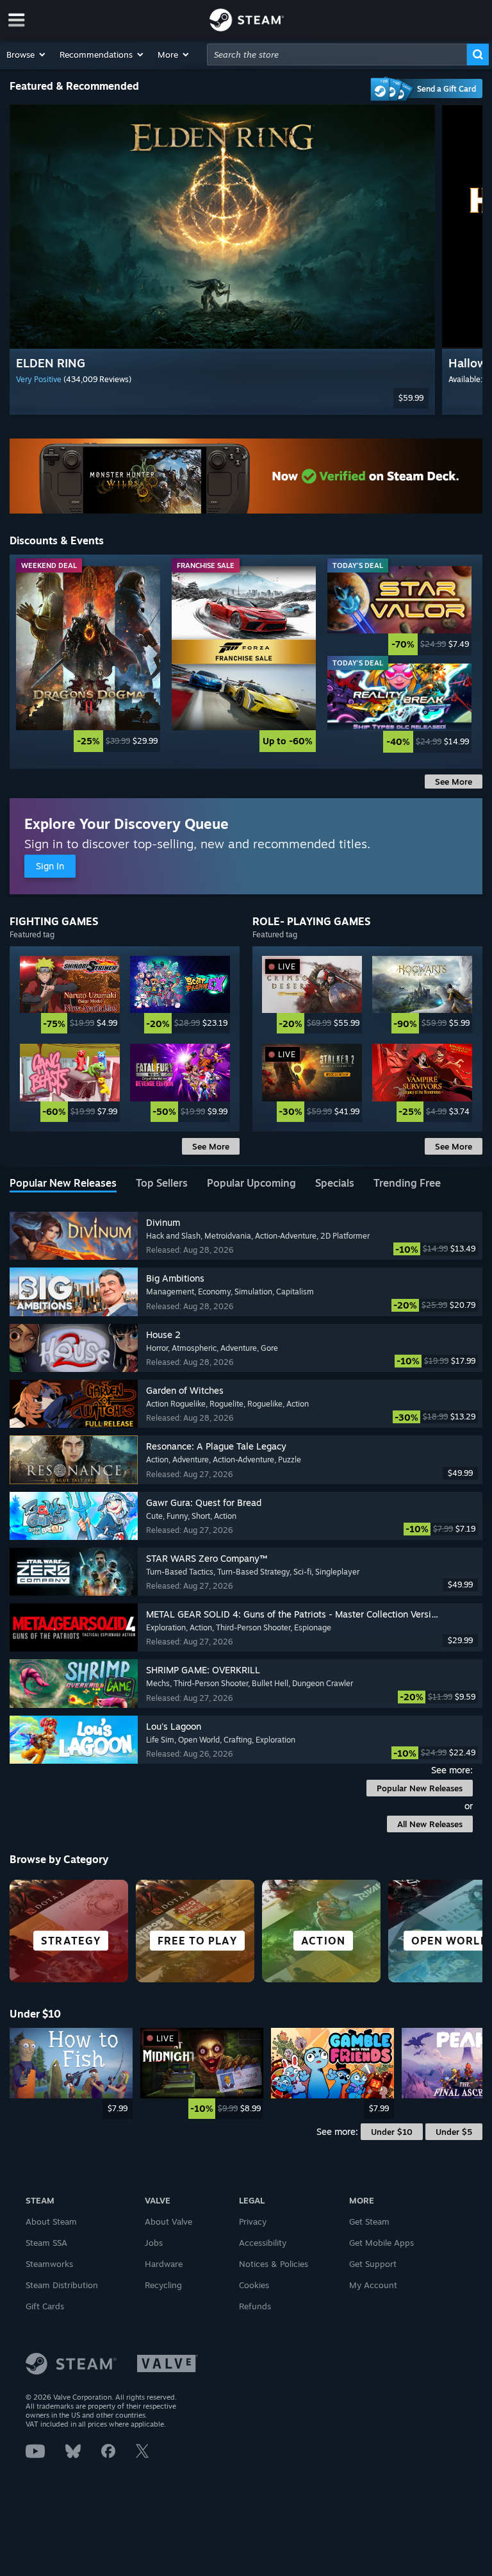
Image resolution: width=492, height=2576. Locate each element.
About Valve (168, 2221)
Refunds (255, 2306)
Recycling (163, 2285)
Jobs (154, 2243)
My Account (373, 2285)
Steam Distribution (62, 2285)
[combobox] (337, 54)
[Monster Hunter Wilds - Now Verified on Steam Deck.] (246, 476)
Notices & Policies (274, 2264)
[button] (27, 54)
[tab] (63, 1184)
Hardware (164, 2264)
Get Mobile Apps (381, 2243)
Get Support (373, 2264)
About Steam (51, 2221)
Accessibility (263, 2243)
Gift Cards (45, 2306)
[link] (88, 659)
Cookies (254, 2285)
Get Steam (369, 2221)
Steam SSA (46, 2243)
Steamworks (49, 2264)
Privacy (253, 2221)
